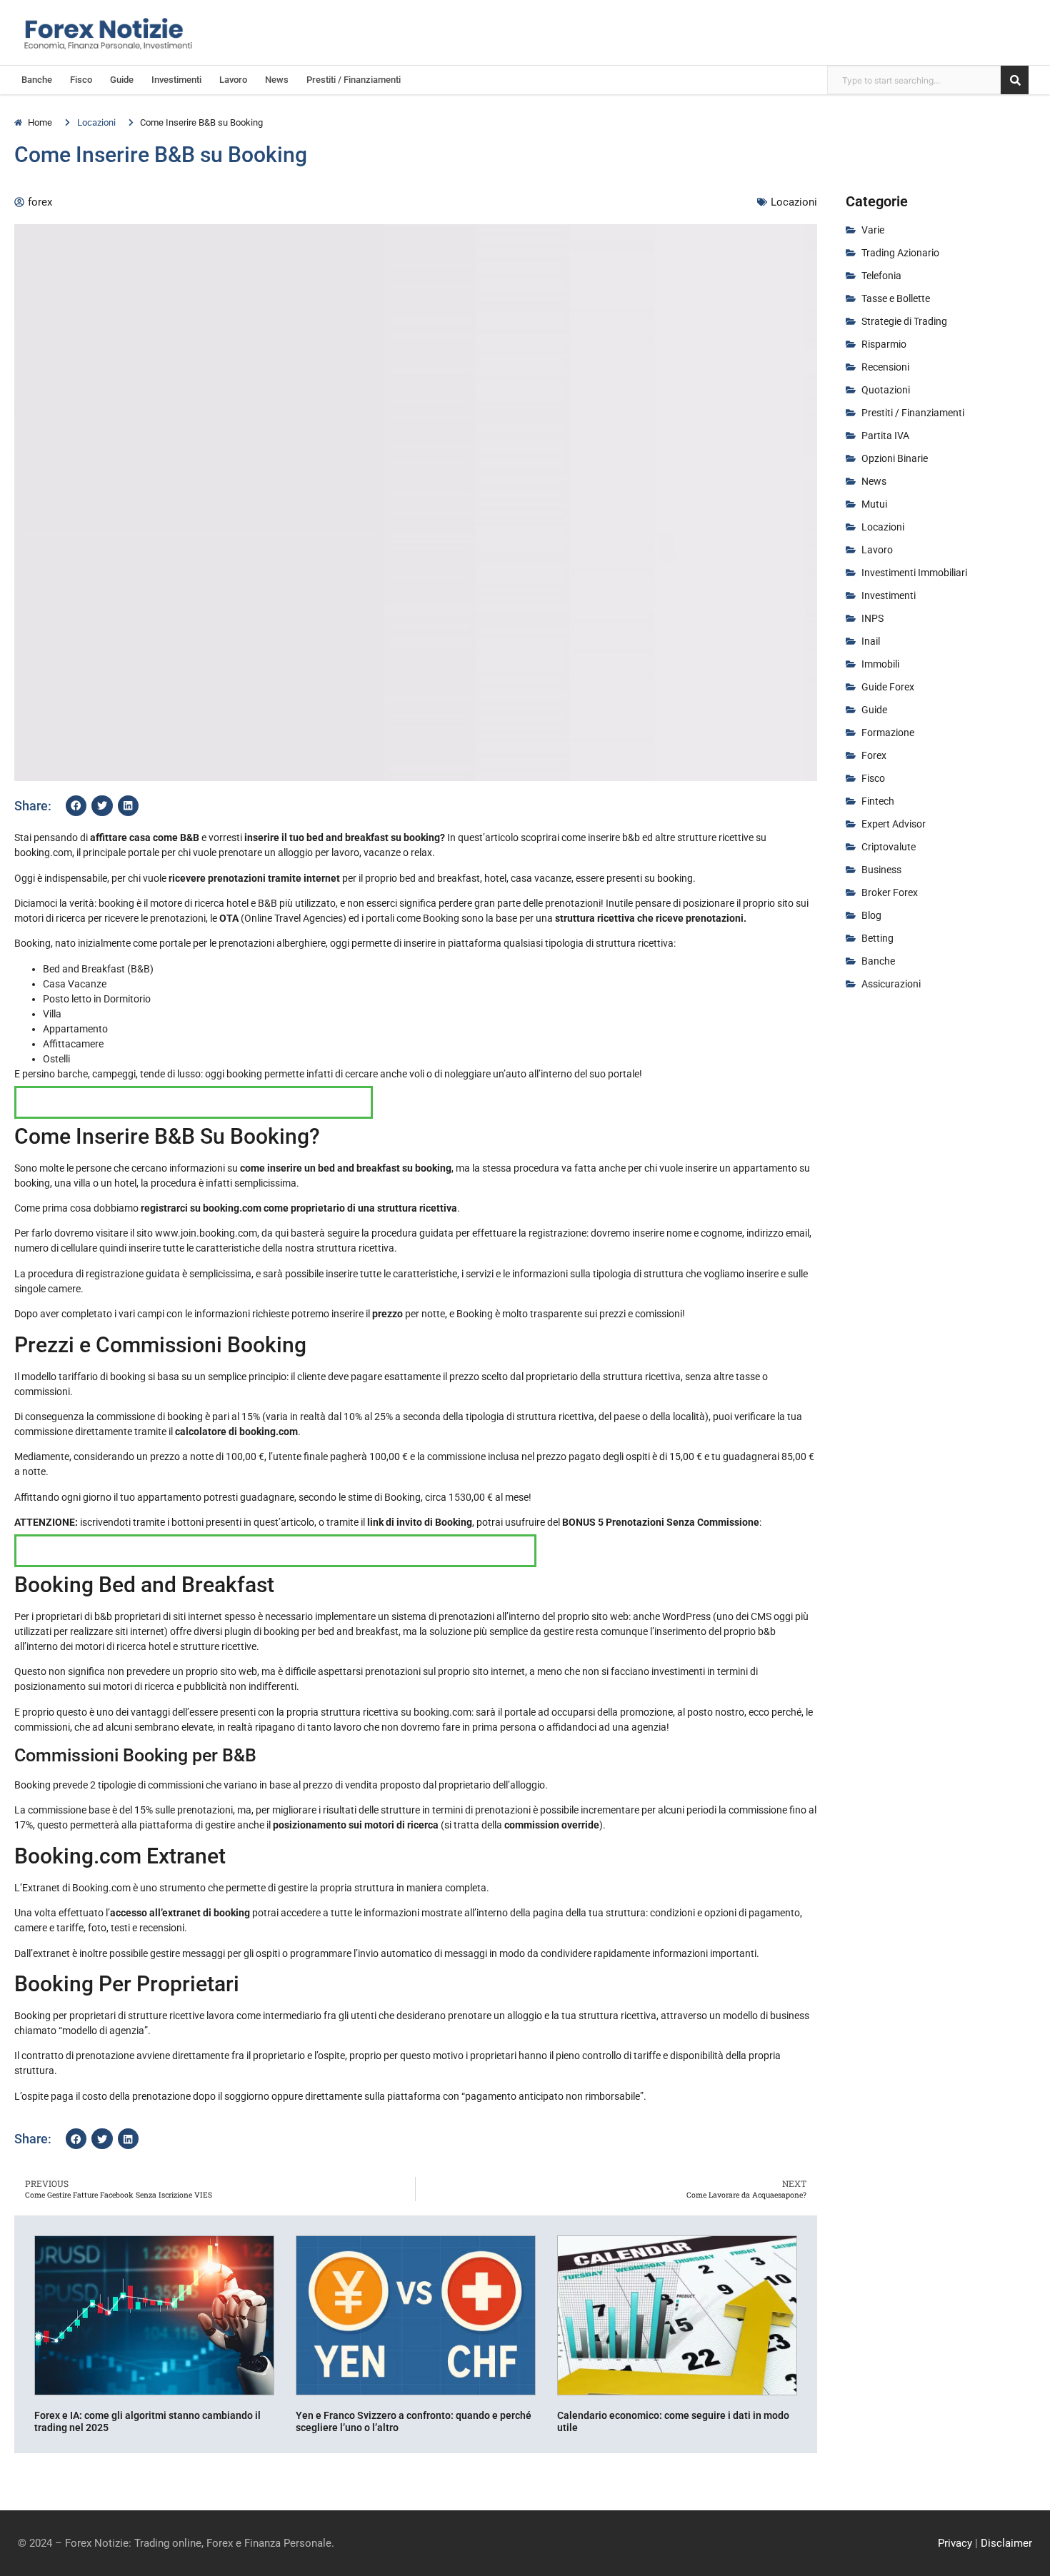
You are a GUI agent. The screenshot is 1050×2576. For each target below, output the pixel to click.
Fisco (81, 80)
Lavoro (233, 80)
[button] (76, 806)
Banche (37, 80)
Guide (122, 80)
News (277, 80)
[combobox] (914, 80)
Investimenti (176, 80)
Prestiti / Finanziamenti (354, 80)
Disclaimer (1006, 2543)
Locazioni (96, 122)
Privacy (955, 2543)
